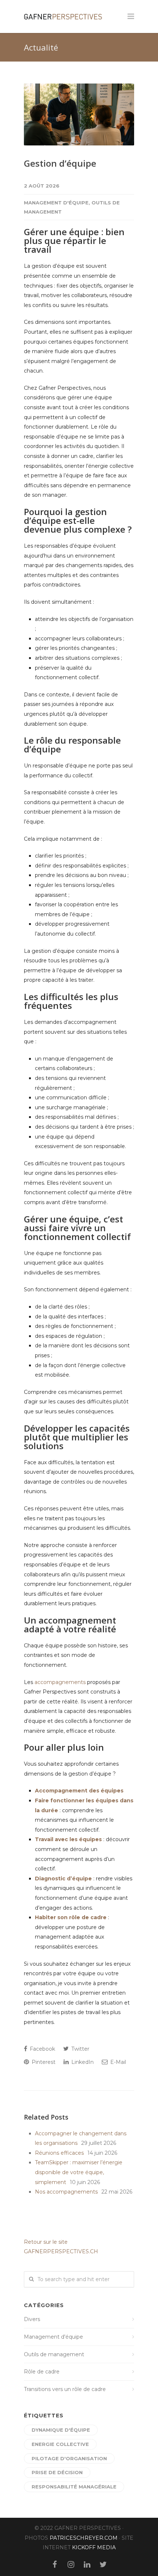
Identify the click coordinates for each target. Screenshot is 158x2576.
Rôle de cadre (42, 2372)
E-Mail (117, 2062)
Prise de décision (57, 2472)
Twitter (80, 2049)
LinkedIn (82, 2062)
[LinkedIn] (87, 2565)
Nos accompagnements (66, 2192)
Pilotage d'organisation (69, 2458)
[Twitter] (103, 2565)
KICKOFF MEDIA (94, 2547)
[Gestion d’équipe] (79, 114)
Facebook (42, 2049)
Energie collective (60, 2444)
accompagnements (60, 1682)
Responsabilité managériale (74, 2487)
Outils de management (54, 2354)
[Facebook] (55, 2565)
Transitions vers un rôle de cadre (65, 2389)
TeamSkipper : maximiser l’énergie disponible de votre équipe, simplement (79, 2172)
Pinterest (43, 2062)
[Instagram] (71, 2565)
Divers (32, 2319)
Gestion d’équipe (60, 163)
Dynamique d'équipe (61, 2430)
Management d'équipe (56, 203)
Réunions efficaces (59, 2153)
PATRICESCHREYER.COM (84, 2538)
